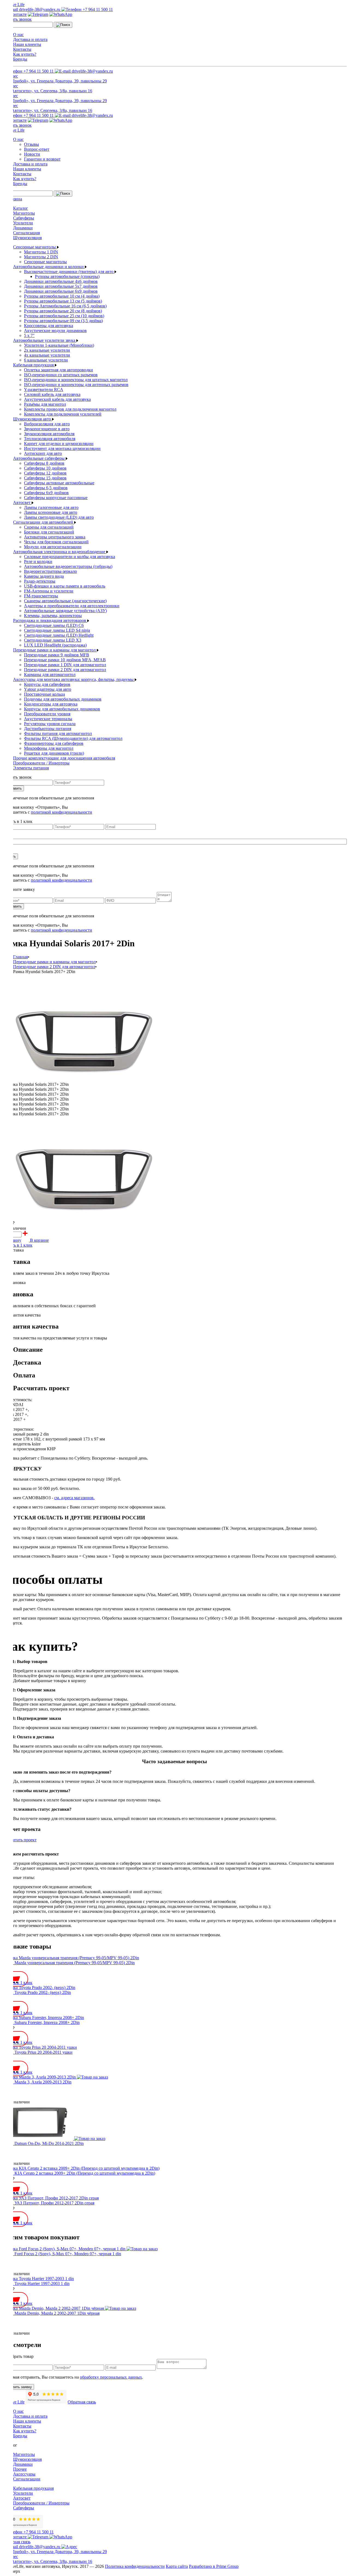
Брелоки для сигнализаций (49, 532)
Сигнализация (26, 233)
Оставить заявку (18, 2387)
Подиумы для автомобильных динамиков (63, 699)
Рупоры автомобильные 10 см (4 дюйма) (62, 296)
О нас (18, 35)
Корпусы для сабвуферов (47, 684)
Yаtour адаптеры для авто (48, 689)
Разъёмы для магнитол (45, 404)
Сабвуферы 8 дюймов (44, 463)
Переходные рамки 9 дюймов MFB (57, 655)
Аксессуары (24, 2474)
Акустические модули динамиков (55, 330)
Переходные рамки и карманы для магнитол (55, 650)
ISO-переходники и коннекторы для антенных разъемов (76, 385)
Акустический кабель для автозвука (57, 399)
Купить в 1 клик (17, 1245)
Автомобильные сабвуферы (39, 458)
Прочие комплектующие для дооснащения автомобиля (64, 758)
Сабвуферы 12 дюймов (45, 473)
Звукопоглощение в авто (47, 429)
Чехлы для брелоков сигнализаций (56, 542)
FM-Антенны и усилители (49, 591)
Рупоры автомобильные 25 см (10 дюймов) (64, 316)
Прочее (20, 2469)
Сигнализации (27, 2479)
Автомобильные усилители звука (45, 340)
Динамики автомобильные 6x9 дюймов (61, 291)
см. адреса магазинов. (74, 1498)
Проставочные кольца (44, 694)
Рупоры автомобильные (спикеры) (67, 276)
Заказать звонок (17, 19)
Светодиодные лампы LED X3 (53, 640)
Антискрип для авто (43, 453)
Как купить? (25, 54)
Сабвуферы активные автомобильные (59, 483)
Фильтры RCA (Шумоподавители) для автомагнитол (73, 738)
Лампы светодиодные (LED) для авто (59, 517)
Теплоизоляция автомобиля (50, 439)
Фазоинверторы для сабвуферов (54, 743)
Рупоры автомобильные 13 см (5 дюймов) (63, 301)
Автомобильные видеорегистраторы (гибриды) (68, 566)
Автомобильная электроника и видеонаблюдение (60, 552)
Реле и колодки (38, 561)
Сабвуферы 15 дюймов (45, 478)
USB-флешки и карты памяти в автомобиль (65, 586)
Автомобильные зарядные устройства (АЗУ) (65, 611)
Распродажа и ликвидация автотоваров (50, 620)
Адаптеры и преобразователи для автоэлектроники (72, 606)
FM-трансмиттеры (41, 596)
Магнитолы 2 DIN (41, 257)
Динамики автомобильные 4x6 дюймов (61, 281)
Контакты (22, 49)
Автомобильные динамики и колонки (49, 267)
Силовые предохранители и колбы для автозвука (70, 557)
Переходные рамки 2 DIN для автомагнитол (65, 670)
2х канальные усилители (47, 350)
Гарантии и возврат (42, 159)
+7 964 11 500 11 (97, 9)
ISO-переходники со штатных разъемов (61, 375)
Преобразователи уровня (47, 714)
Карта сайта (177, 2566)
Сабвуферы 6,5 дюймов (46, 488)
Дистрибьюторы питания (48, 729)
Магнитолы (24, 213)
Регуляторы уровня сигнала (50, 724)
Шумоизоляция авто (33, 419)
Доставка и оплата (30, 39)
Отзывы (31, 144)
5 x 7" (29, 335)
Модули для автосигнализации (53, 547)
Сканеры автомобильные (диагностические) (65, 601)
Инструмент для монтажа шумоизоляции (62, 448)
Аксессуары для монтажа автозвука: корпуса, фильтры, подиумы (74, 679)
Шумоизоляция (27, 238)
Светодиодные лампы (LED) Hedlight (59, 635)
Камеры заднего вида (44, 576)
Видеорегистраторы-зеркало (50, 571)
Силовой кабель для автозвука (52, 394)
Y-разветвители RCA (44, 389)
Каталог (21, 208)
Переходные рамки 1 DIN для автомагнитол (65, 665)
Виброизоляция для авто (47, 424)
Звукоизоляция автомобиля (49, 434)
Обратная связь (82, 2402)
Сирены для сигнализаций (49, 527)
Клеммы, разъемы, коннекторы (53, 616)
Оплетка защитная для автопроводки (58, 370)
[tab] (180, 1350)
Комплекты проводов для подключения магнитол (70, 409)
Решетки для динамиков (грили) (54, 753)
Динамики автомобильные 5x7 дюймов (61, 286)
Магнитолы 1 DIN (41, 252)
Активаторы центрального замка (55, 537)
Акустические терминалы (48, 719)
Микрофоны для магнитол (49, 748)
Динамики (23, 228)
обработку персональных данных (111, 2377)
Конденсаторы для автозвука (51, 704)
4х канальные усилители (47, 355)
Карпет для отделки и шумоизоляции (59, 444)
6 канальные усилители (46, 360)
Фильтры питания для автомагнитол (58, 733)
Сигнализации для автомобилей (44, 522)
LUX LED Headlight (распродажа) (55, 645)
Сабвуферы (24, 218)
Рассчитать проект (19, 1840)
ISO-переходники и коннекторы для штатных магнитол (76, 380)
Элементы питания (31, 768)
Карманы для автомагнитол (50, 675)
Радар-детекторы (40, 581)
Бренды (20, 59)
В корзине (39, 1240)
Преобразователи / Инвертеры (41, 763)
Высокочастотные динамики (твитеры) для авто (69, 272)
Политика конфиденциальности (135, 2566)
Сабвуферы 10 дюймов (45, 468)
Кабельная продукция (34, 365)
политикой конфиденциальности (61, 812)
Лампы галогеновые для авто (51, 507)
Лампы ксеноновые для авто (51, 512)
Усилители (23, 223)
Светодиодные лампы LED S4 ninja (57, 630)
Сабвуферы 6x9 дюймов (46, 493)
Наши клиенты (27, 44)
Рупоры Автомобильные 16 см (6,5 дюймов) (65, 306)
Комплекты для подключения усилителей (63, 414)
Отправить (13, 788)
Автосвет (22, 503)
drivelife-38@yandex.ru (40, 9)
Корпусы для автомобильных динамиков (62, 709)
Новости (32, 154)
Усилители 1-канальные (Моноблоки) (59, 345)
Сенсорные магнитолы (35, 247)
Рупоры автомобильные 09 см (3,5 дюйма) (63, 321)
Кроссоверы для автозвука (49, 326)
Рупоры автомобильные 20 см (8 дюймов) (63, 311)
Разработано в (214, 2566)
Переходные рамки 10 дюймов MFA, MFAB (65, 660)
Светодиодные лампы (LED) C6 (54, 625)
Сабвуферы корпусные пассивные (56, 498)
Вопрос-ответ (37, 149)
